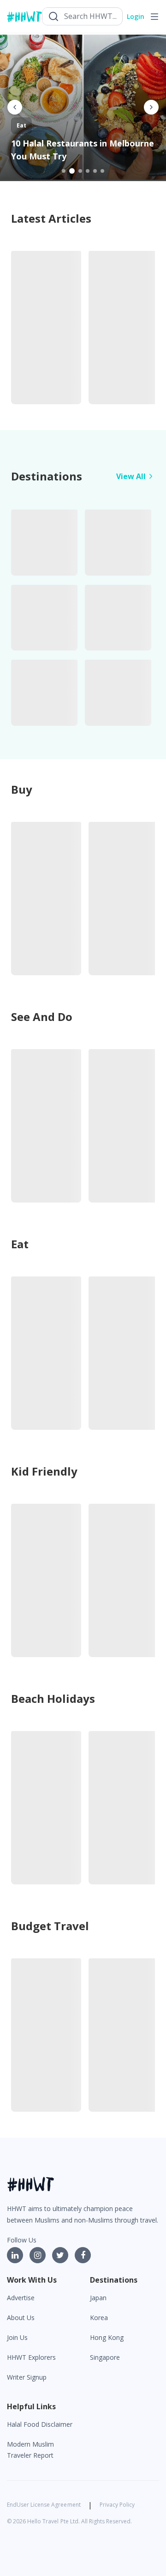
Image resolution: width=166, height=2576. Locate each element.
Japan (98, 2298)
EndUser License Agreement (44, 2505)
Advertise (21, 2298)
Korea (99, 2318)
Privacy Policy (117, 2505)
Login (136, 16)
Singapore (105, 2357)
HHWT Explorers (31, 2357)
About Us (21, 2318)
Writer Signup (27, 2377)
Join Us (17, 2337)
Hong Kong (107, 2337)
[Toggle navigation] (154, 17)
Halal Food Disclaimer (40, 2424)
